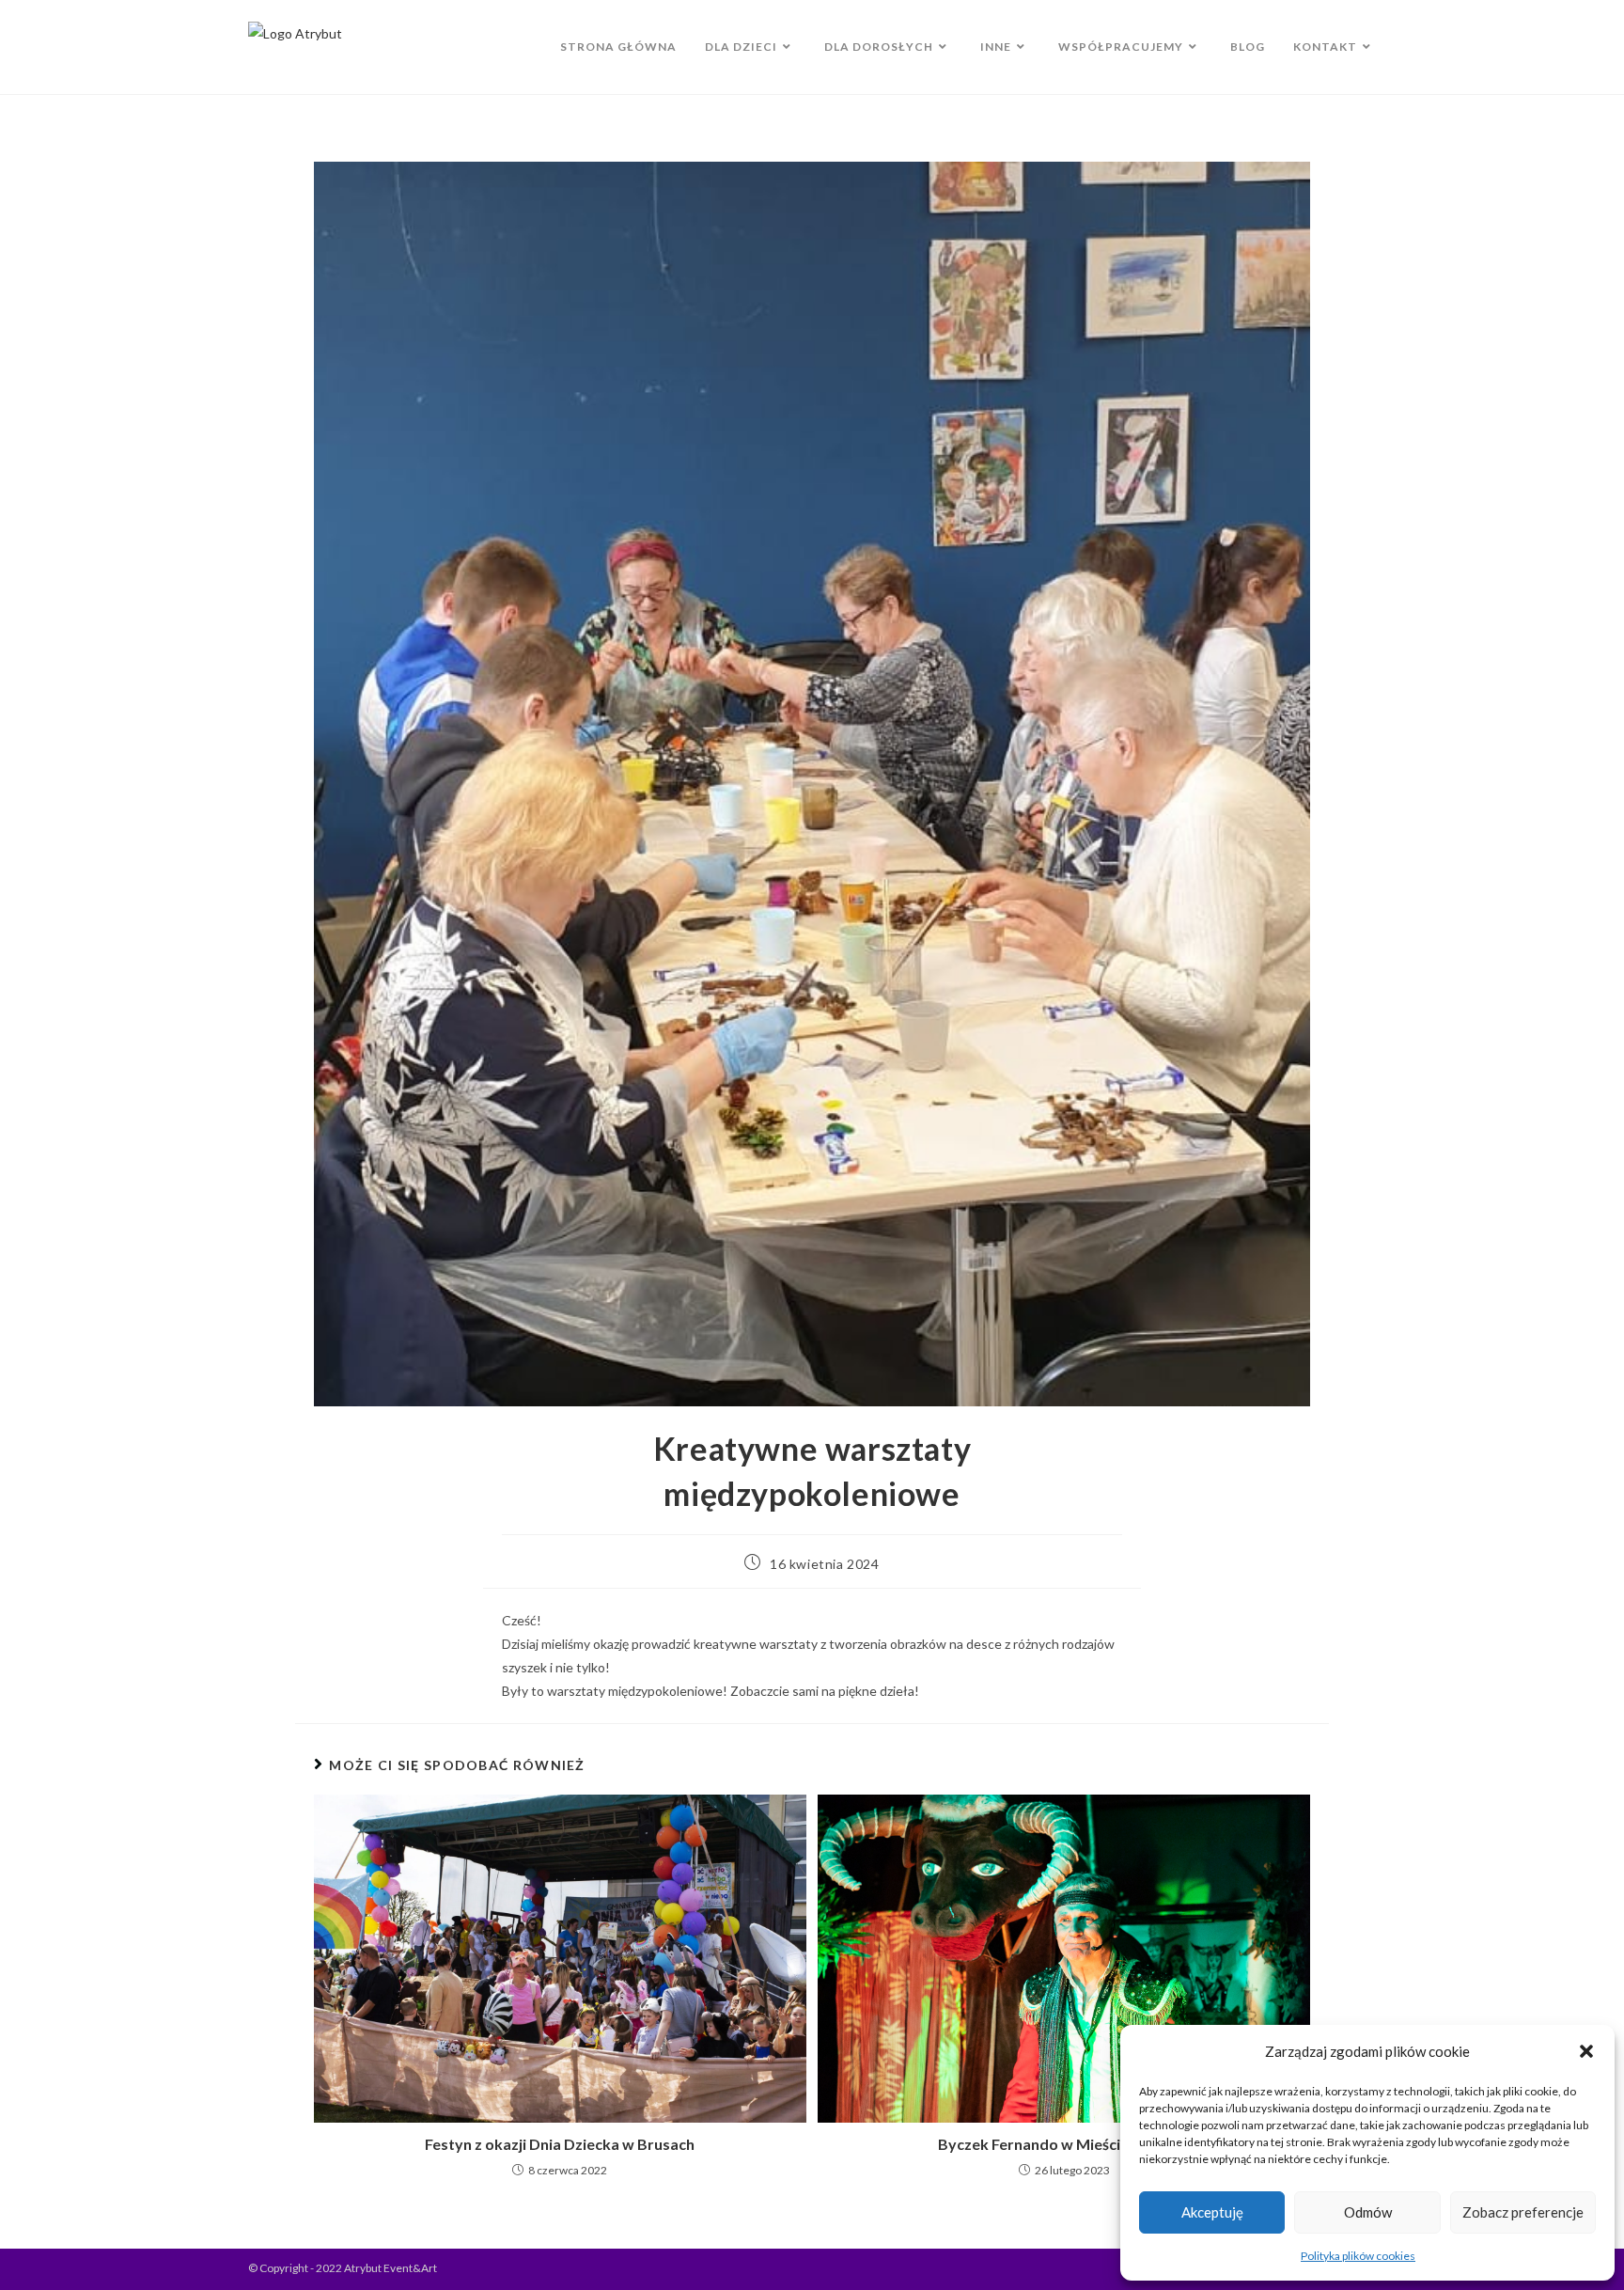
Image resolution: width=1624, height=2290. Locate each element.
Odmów (1368, 2212)
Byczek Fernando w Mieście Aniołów (1064, 2144)
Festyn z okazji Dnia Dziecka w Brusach (560, 2144)
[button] (1586, 2051)
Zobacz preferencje (1523, 2212)
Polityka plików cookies (1358, 2256)
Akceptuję (1212, 2212)
